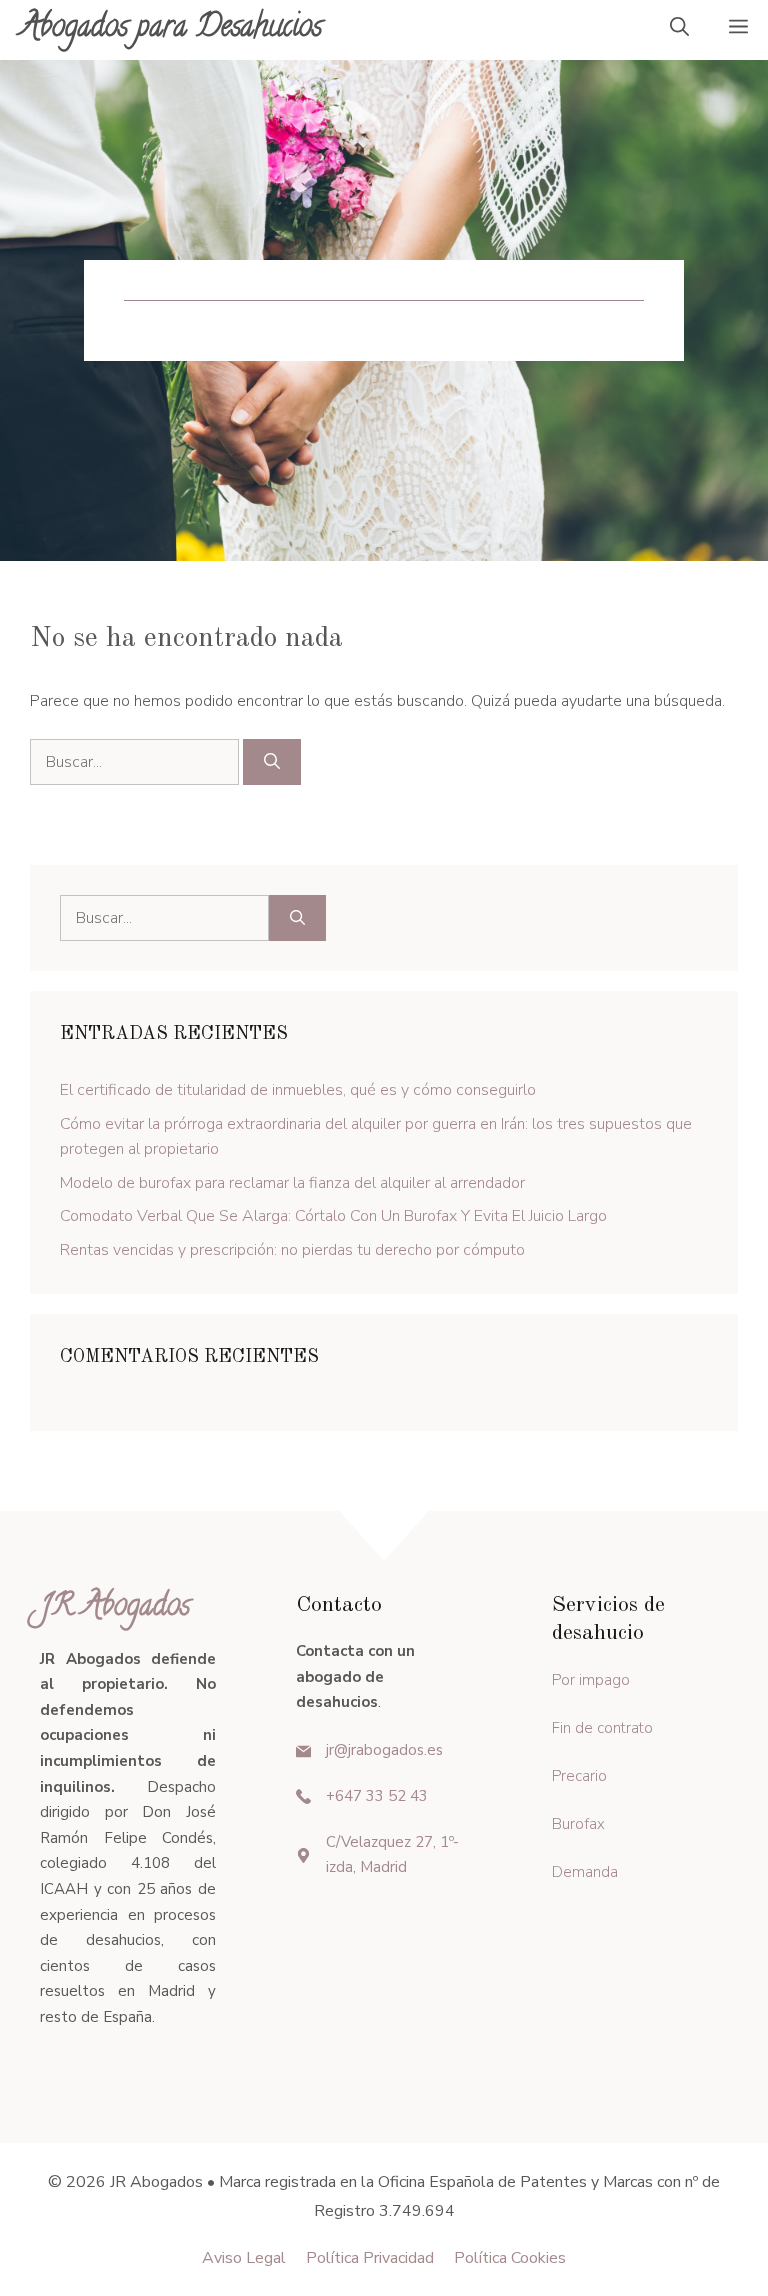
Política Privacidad (370, 2258)
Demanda (585, 1872)
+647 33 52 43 (377, 1796)
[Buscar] (272, 762)
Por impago (591, 1680)
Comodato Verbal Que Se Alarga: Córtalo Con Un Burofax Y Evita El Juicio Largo (333, 1216)
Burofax (578, 1824)
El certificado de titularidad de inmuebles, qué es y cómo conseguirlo (298, 1090)
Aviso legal (244, 2258)
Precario (579, 1776)
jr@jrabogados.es (384, 1750)
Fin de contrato (602, 1728)
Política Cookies (510, 2258)
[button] (679, 30)
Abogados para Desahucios (171, 29)
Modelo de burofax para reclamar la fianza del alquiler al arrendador (292, 1183)
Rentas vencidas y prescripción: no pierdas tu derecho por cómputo (292, 1250)
